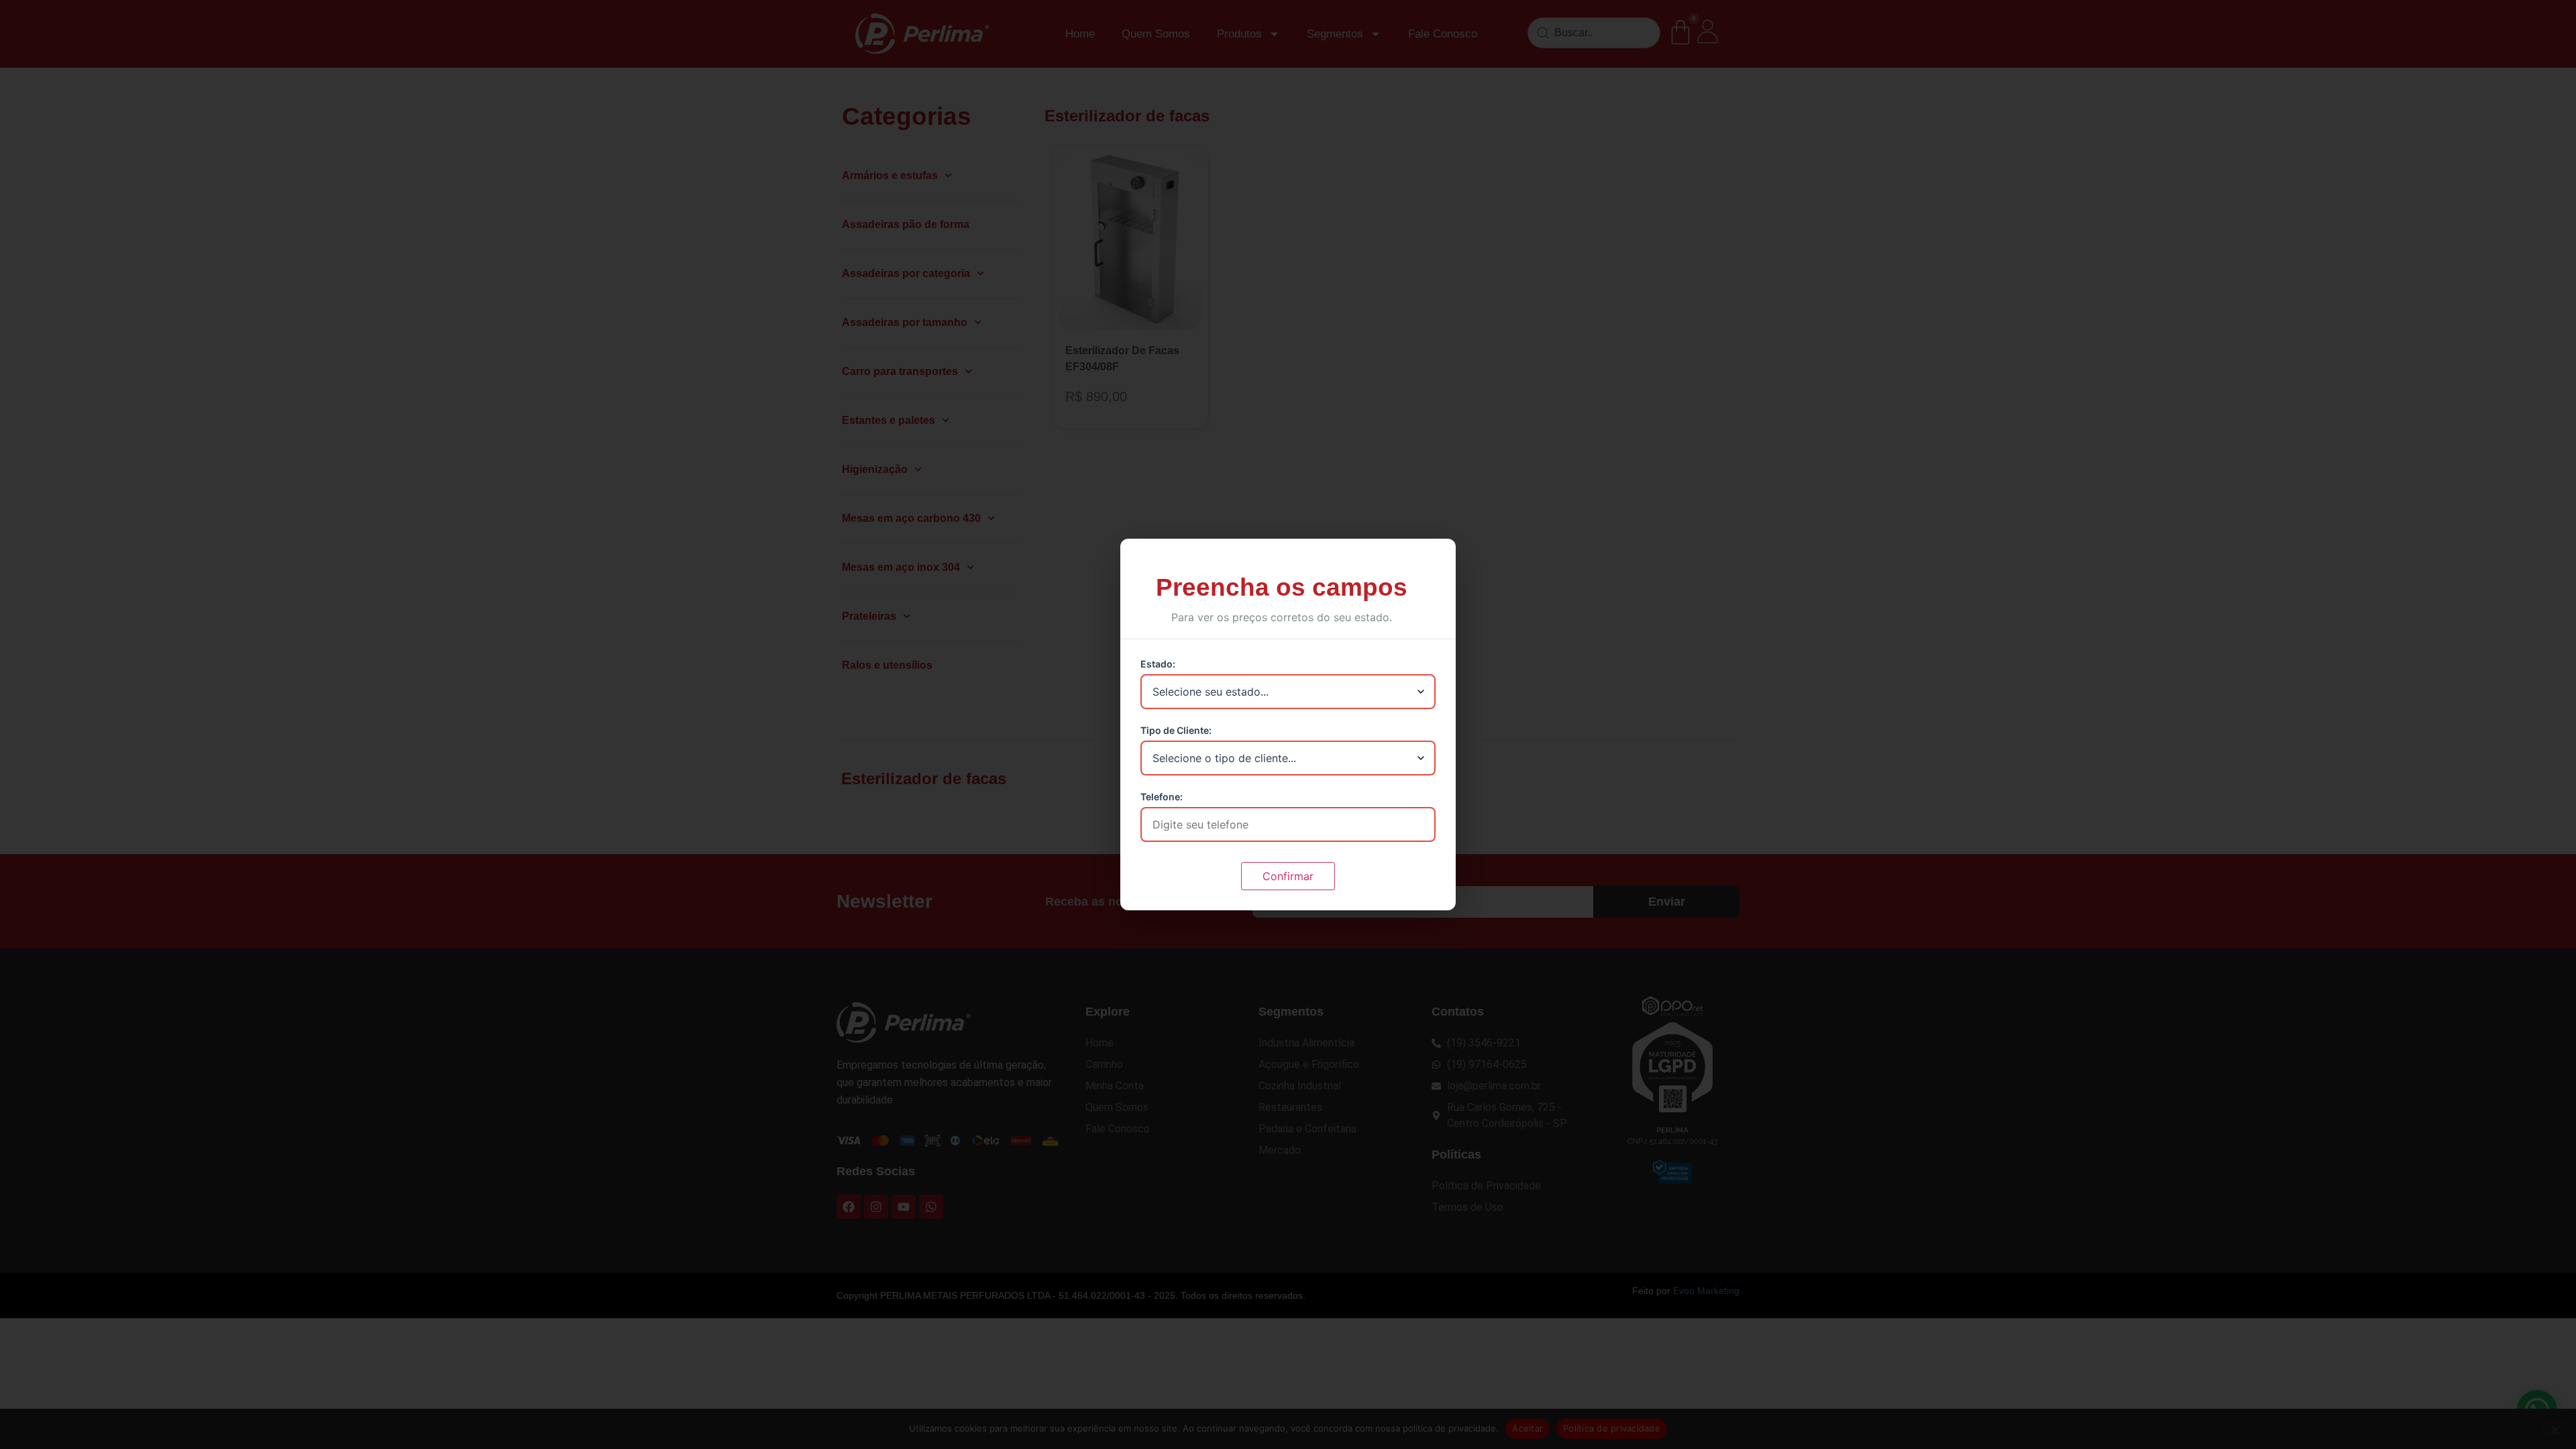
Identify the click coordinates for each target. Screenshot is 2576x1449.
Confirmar (1288, 876)
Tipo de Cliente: (1176, 731)
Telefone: (1162, 797)
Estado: (1158, 664)
